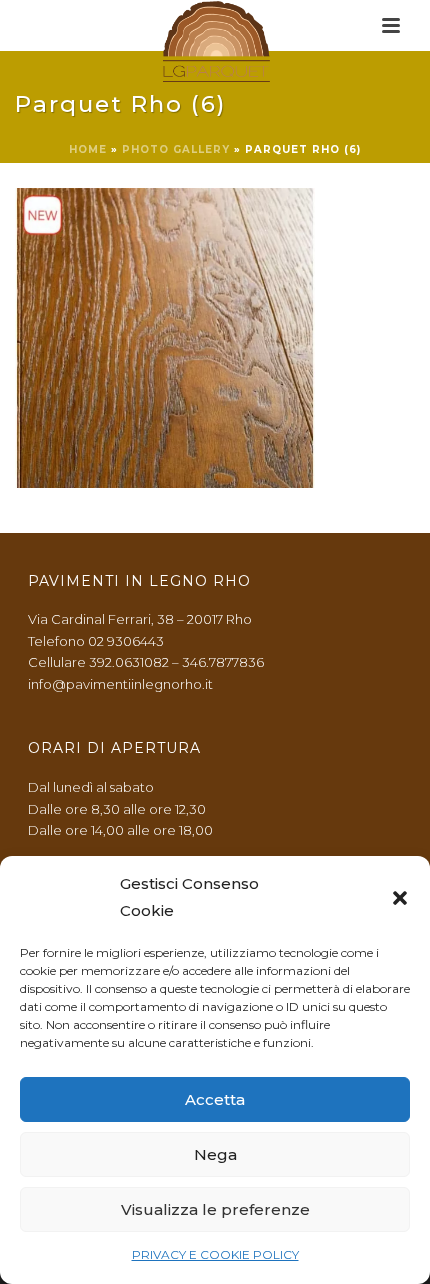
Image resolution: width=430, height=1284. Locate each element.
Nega (215, 1154)
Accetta (215, 1099)
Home (88, 149)
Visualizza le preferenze (215, 1209)
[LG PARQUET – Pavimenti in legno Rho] (215, 45)
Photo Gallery (176, 149)
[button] (400, 898)
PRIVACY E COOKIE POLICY (215, 1254)
